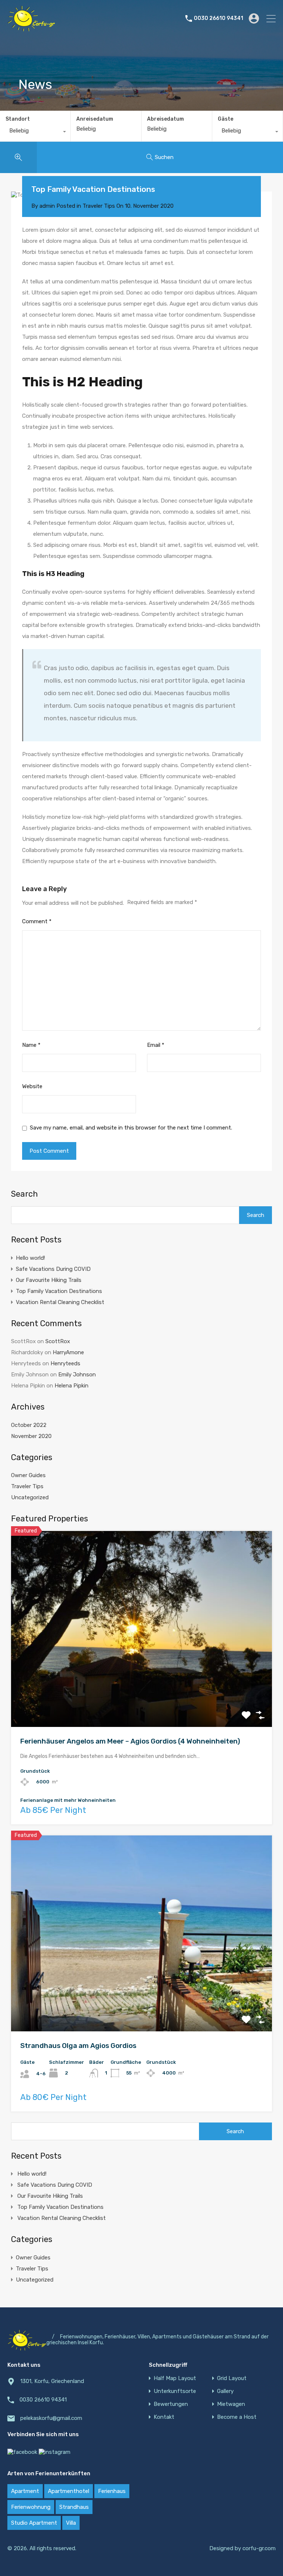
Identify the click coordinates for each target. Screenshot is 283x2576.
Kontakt (164, 2417)
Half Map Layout (175, 2378)
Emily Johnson (77, 1375)
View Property (142, 1688)
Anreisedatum (95, 119)
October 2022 (29, 1425)
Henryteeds (65, 1363)
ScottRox (58, 1341)
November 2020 (31, 1436)
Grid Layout (232, 2378)
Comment (37, 921)
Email (156, 1045)
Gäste (226, 119)
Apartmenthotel (69, 2491)
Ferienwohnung (31, 2507)
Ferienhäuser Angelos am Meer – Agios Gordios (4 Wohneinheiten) (130, 1741)
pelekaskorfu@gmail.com (51, 2418)
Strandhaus (74, 2507)
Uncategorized (30, 1497)
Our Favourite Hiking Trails (49, 1280)
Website (32, 1086)
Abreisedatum (165, 119)
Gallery (225, 2391)
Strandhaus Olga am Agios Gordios (78, 2046)
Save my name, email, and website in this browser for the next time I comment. (131, 1128)
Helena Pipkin (71, 1386)
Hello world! (30, 1258)
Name (31, 1045)
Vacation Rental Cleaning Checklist (60, 1302)
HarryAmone (68, 1352)
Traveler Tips (99, 206)
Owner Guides (28, 1475)
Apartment (25, 2491)
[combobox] (35, 132)
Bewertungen (171, 2404)
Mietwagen (231, 2404)
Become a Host (237, 2417)
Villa (71, 2523)
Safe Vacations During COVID (53, 1269)
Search (25, 1194)
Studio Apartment (34, 2523)
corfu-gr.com (259, 2548)
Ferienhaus (112, 2491)
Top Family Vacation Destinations (59, 1291)
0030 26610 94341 (219, 18)
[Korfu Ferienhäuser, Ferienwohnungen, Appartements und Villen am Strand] (31, 28)
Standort (18, 119)
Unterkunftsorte (175, 2391)
